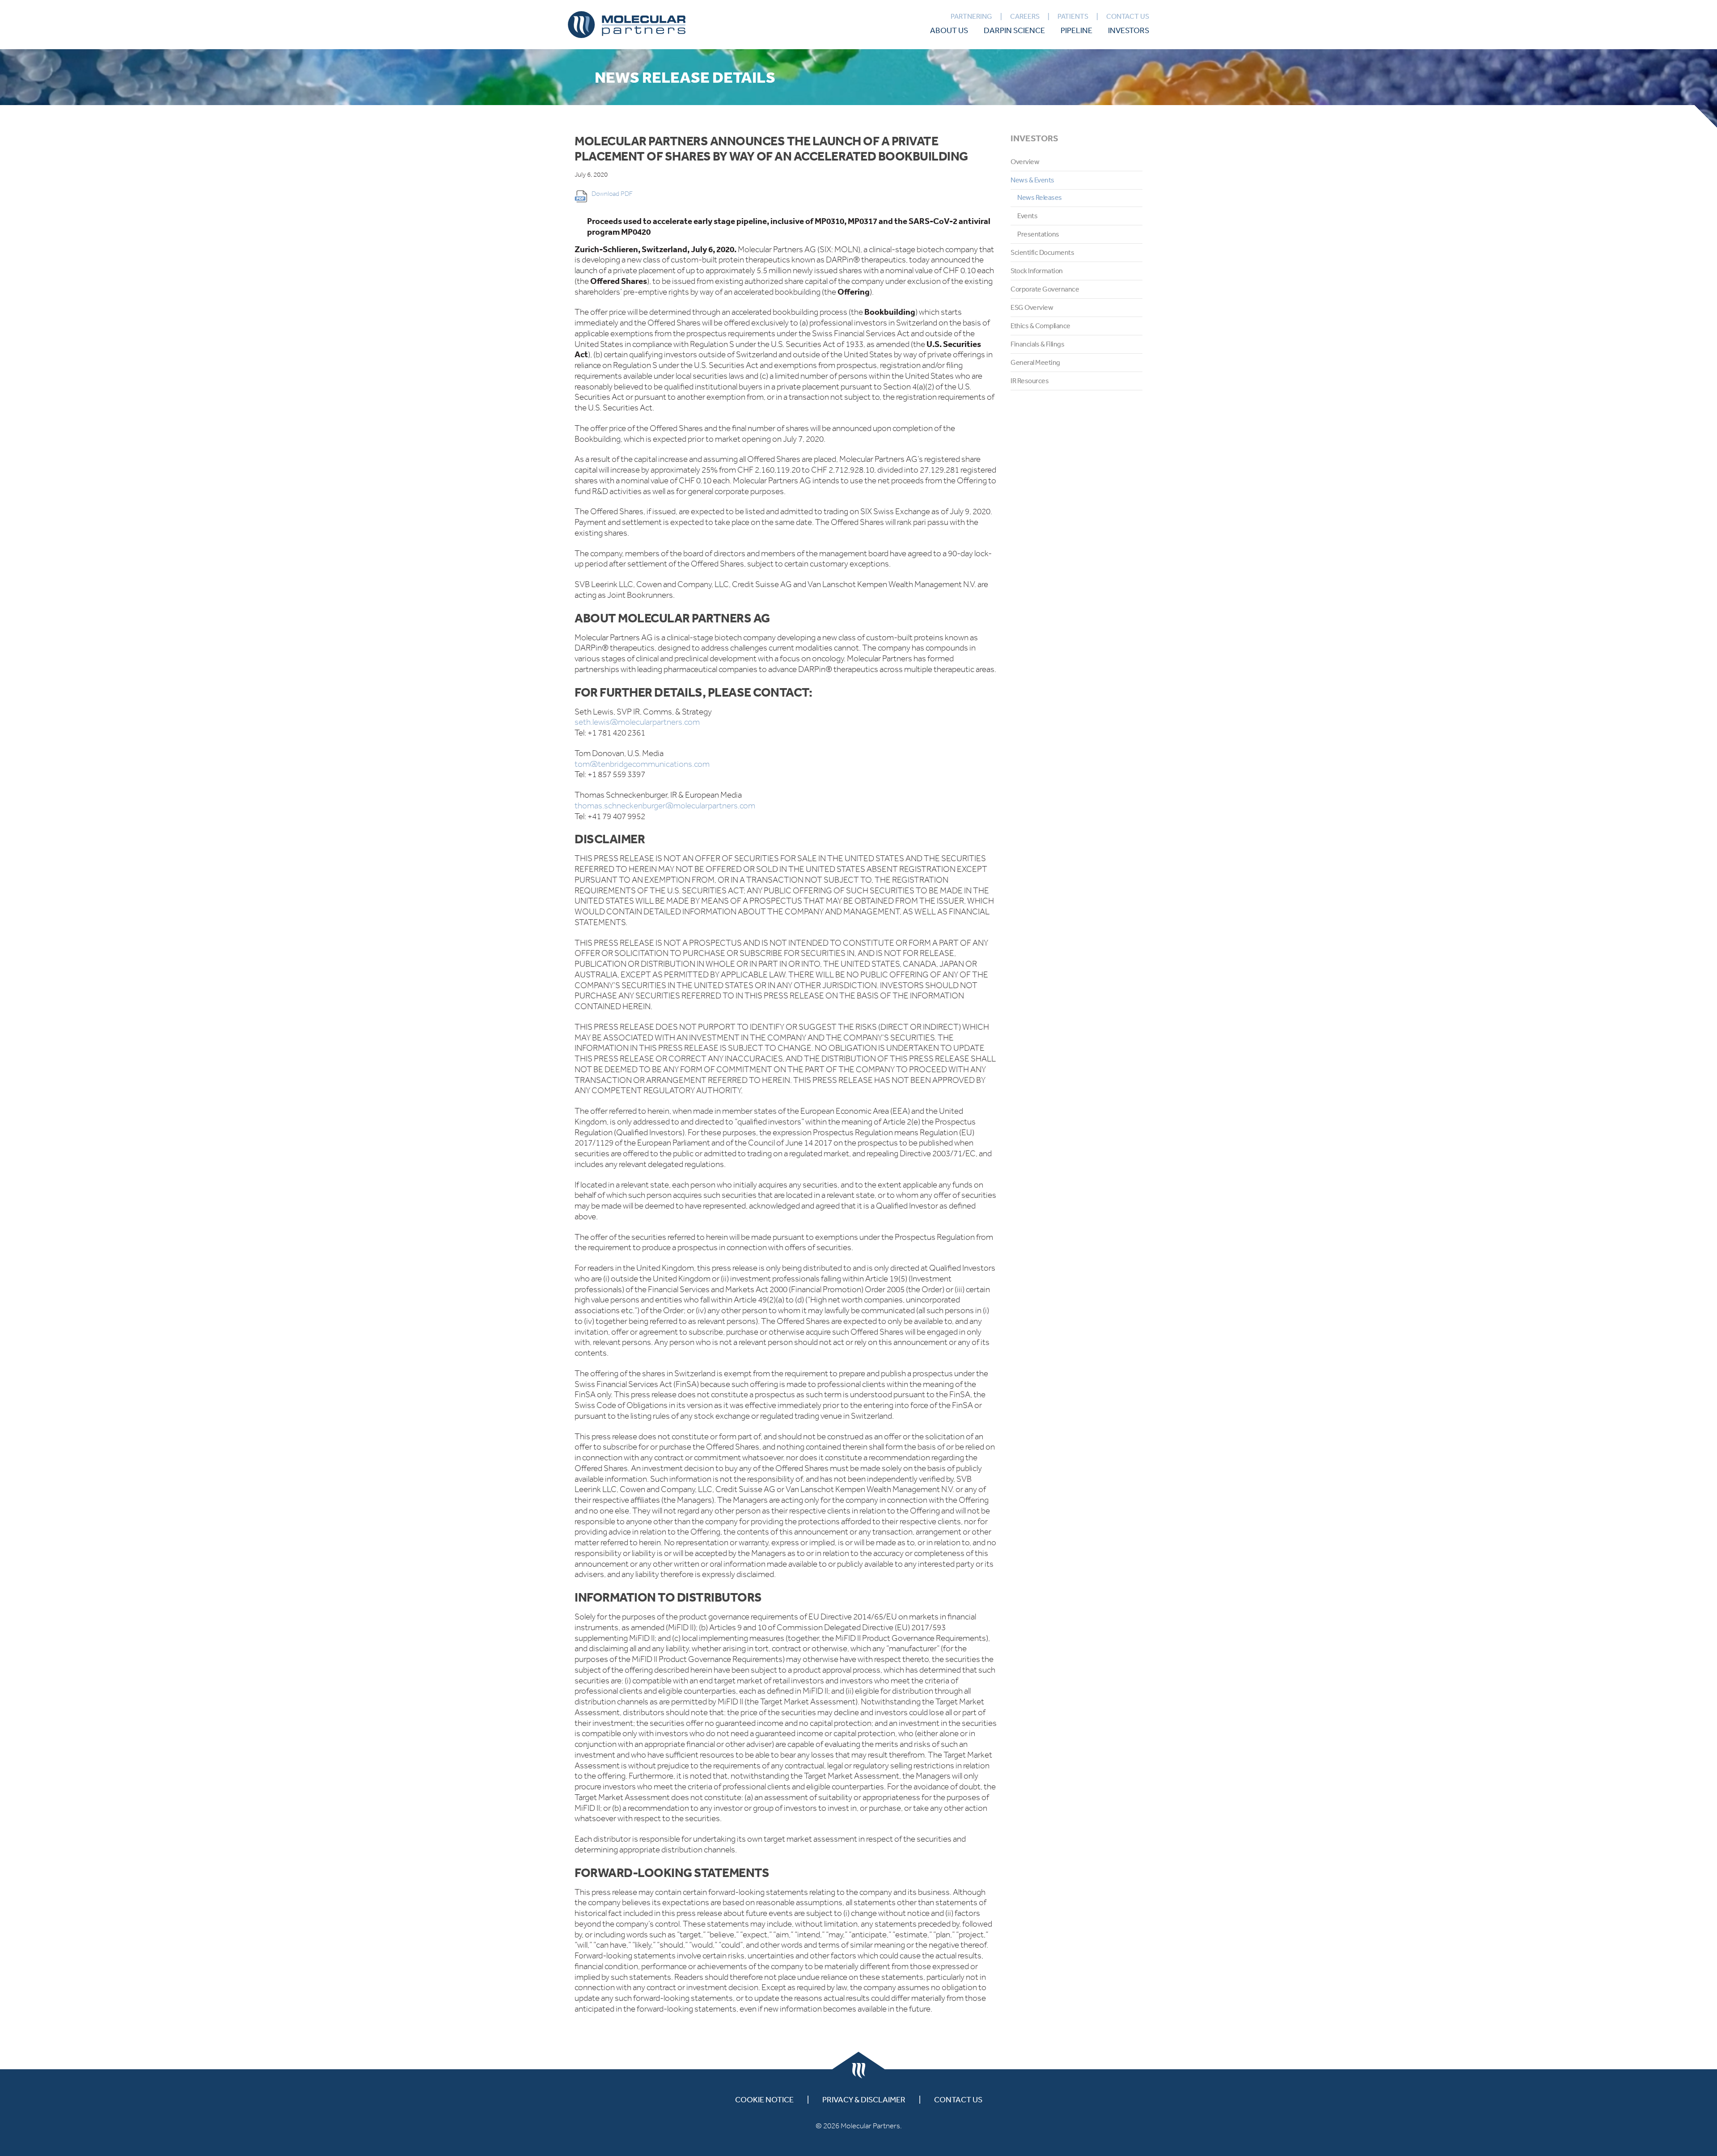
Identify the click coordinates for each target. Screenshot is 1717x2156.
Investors (1129, 30)
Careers (1025, 16)
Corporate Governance (1045, 289)
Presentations (1038, 234)
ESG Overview (1032, 307)
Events (1027, 216)
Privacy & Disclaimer (864, 2099)
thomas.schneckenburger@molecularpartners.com (665, 805)
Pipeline (1076, 30)
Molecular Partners (627, 25)
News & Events (1032, 180)
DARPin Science (1014, 30)
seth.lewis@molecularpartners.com (637, 722)
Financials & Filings (1037, 344)
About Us (949, 30)
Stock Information (1037, 271)
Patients (1073, 16)
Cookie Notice (764, 2099)
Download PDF (612, 194)
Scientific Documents (1042, 252)
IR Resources (1030, 380)
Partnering (971, 16)
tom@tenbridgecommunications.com (642, 764)
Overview (1025, 161)
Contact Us (1128, 16)
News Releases (1040, 197)
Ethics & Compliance (1040, 326)
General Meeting (1035, 362)
